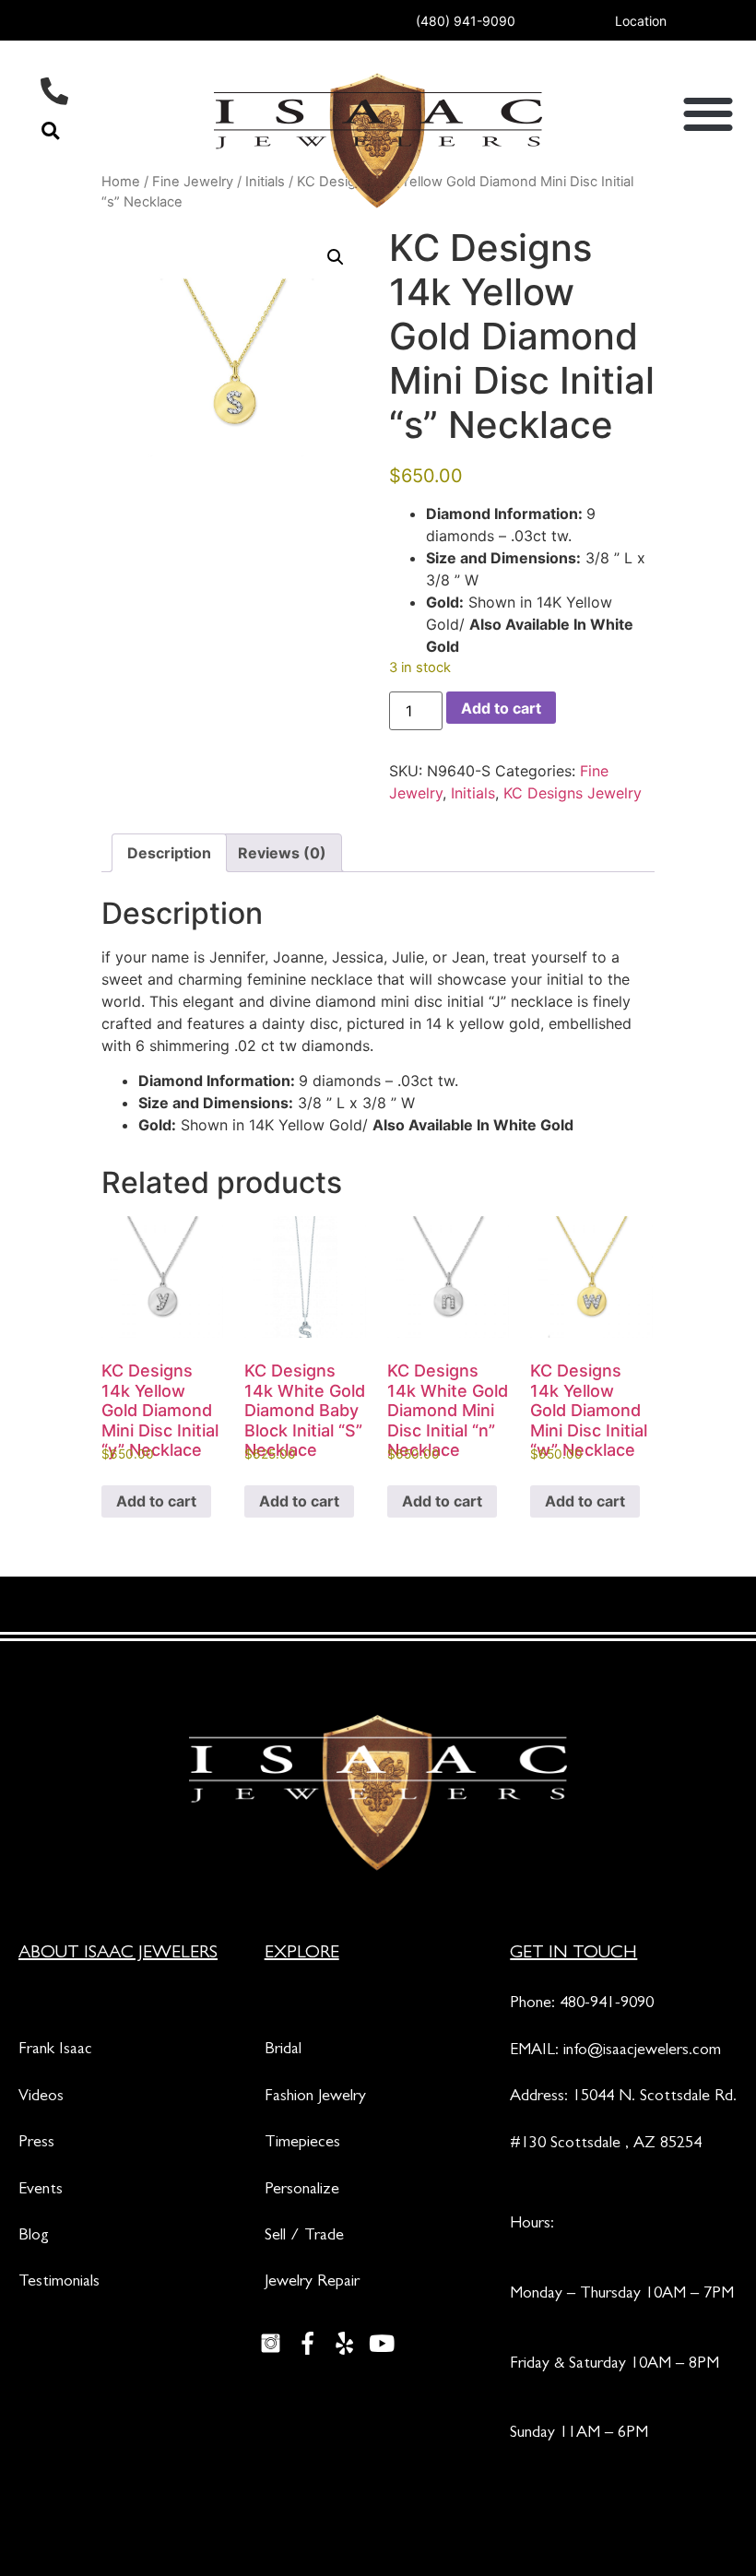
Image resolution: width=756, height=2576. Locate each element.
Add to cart (501, 708)
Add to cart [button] (156, 1501)
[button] (50, 130)
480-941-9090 (607, 2004)
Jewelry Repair (312, 2283)
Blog (34, 2237)
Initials (473, 793)
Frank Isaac (55, 2050)
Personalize (302, 2191)
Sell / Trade (304, 2237)
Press (36, 2144)
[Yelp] (345, 2344)
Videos (41, 2097)
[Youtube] (382, 2344)
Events (41, 2191)
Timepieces (302, 2144)
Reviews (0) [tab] (282, 853)
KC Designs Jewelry (573, 793)
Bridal (283, 2050)
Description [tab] (169, 853)
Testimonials (59, 2283)
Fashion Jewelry (315, 2097)
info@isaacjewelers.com (642, 2051)
